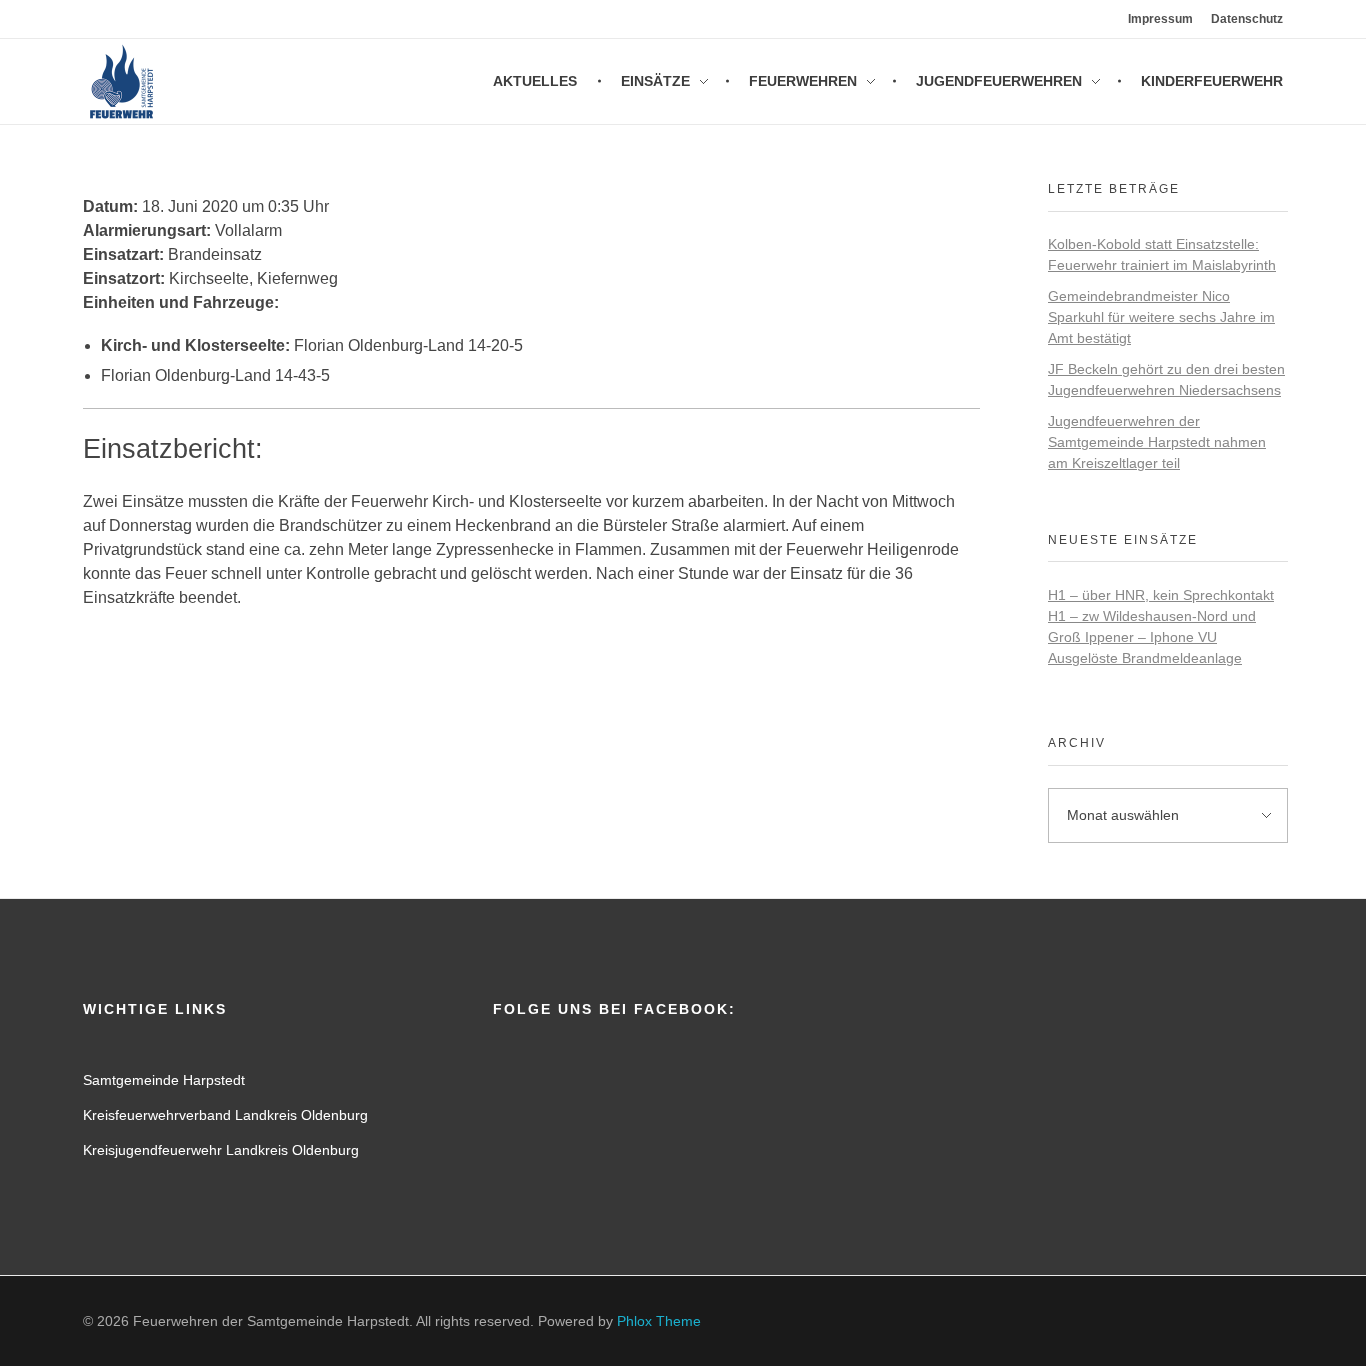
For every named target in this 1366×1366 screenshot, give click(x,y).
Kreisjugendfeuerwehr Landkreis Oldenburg (221, 1150)
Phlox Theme (659, 1321)
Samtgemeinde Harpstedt (164, 1080)
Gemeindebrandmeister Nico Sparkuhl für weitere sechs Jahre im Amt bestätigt (1161, 317)
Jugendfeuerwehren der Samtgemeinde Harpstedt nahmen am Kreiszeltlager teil (1157, 442)
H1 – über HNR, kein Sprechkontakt (1161, 595)
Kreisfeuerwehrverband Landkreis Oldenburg (225, 1115)
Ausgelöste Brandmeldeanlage (1145, 658)
